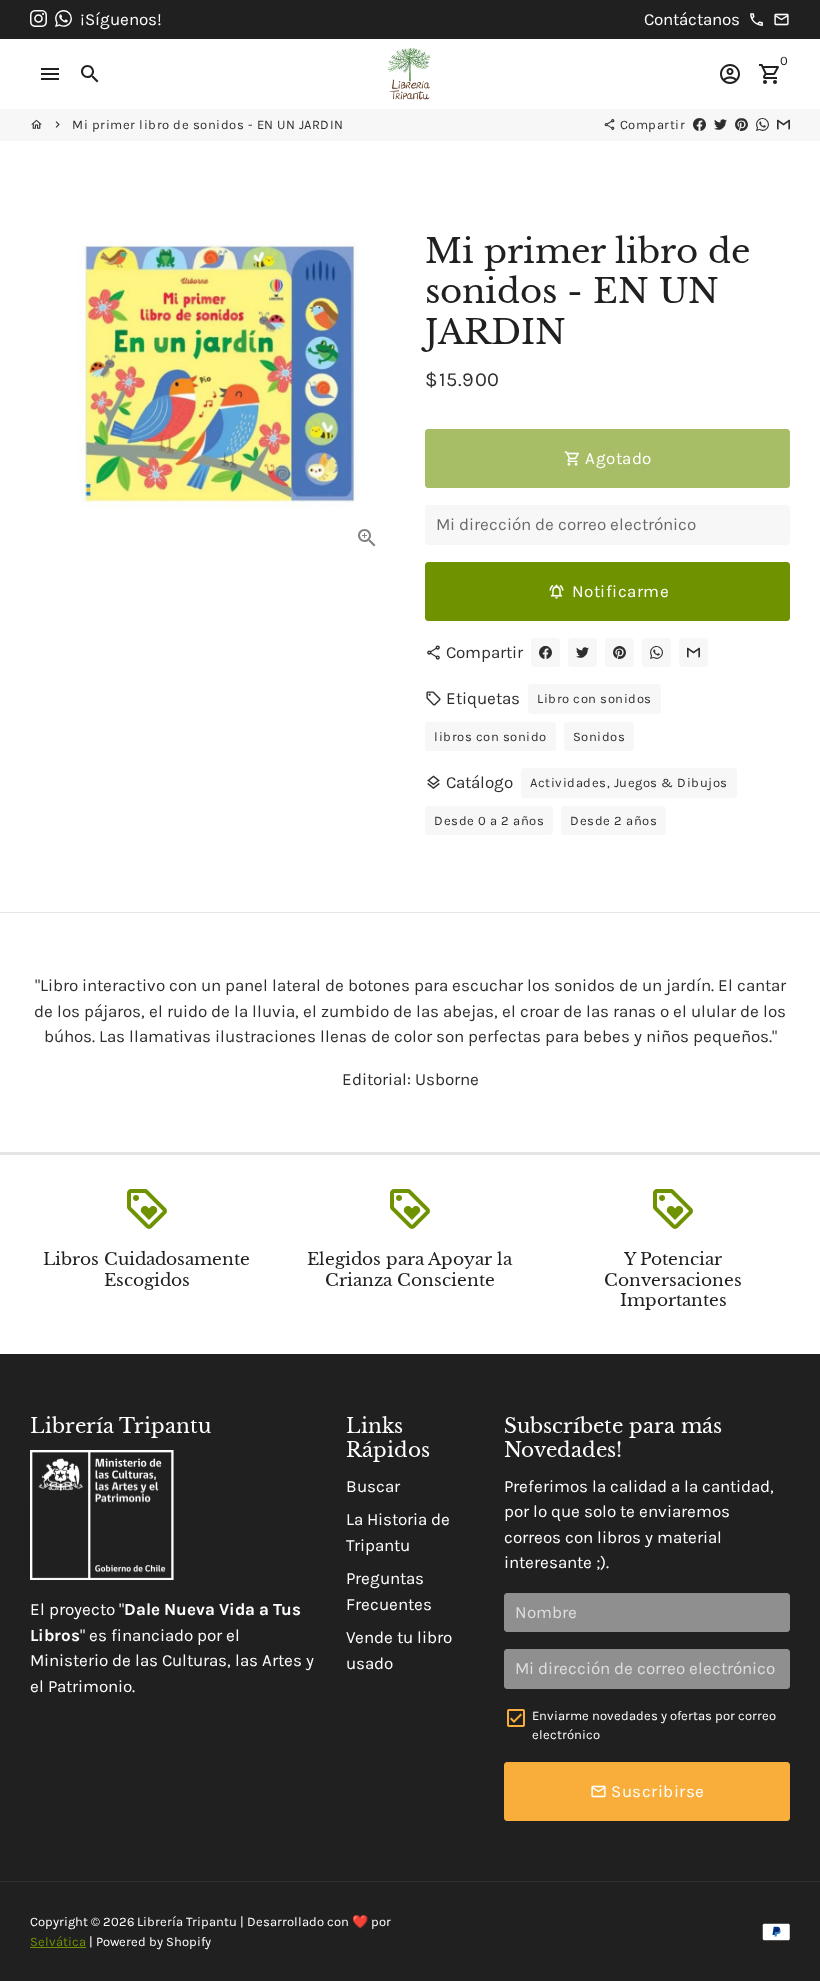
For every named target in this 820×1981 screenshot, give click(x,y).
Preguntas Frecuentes (389, 1591)
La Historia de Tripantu (398, 1532)
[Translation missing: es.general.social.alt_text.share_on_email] (783, 124)
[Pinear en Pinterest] (741, 124)
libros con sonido (490, 736)
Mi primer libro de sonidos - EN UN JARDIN (208, 124)
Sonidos (599, 736)
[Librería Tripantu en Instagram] (38, 19)
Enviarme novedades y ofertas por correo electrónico (654, 1725)
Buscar (373, 1486)
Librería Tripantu (187, 1921)
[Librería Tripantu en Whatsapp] (63, 19)
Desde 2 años (613, 820)
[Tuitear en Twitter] (720, 124)
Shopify (188, 1941)
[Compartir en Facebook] (699, 124)
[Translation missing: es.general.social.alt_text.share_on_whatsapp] (762, 124)
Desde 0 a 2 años (489, 820)
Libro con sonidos (594, 698)
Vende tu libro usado (399, 1650)
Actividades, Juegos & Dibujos (629, 782)
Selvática (58, 1941)
